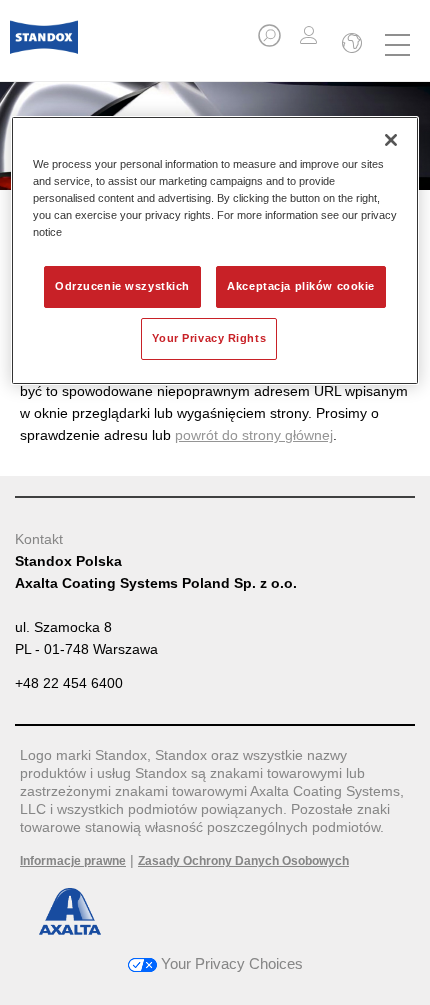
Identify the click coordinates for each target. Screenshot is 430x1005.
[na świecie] (350, 45)
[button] (271, 41)
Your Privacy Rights (209, 338)
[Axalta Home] (44, 45)
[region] (215, 250)
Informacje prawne (73, 861)
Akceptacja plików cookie (301, 286)
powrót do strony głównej (254, 435)
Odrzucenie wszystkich (122, 286)
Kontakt (39, 539)
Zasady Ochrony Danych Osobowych (243, 861)
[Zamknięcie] (391, 140)
